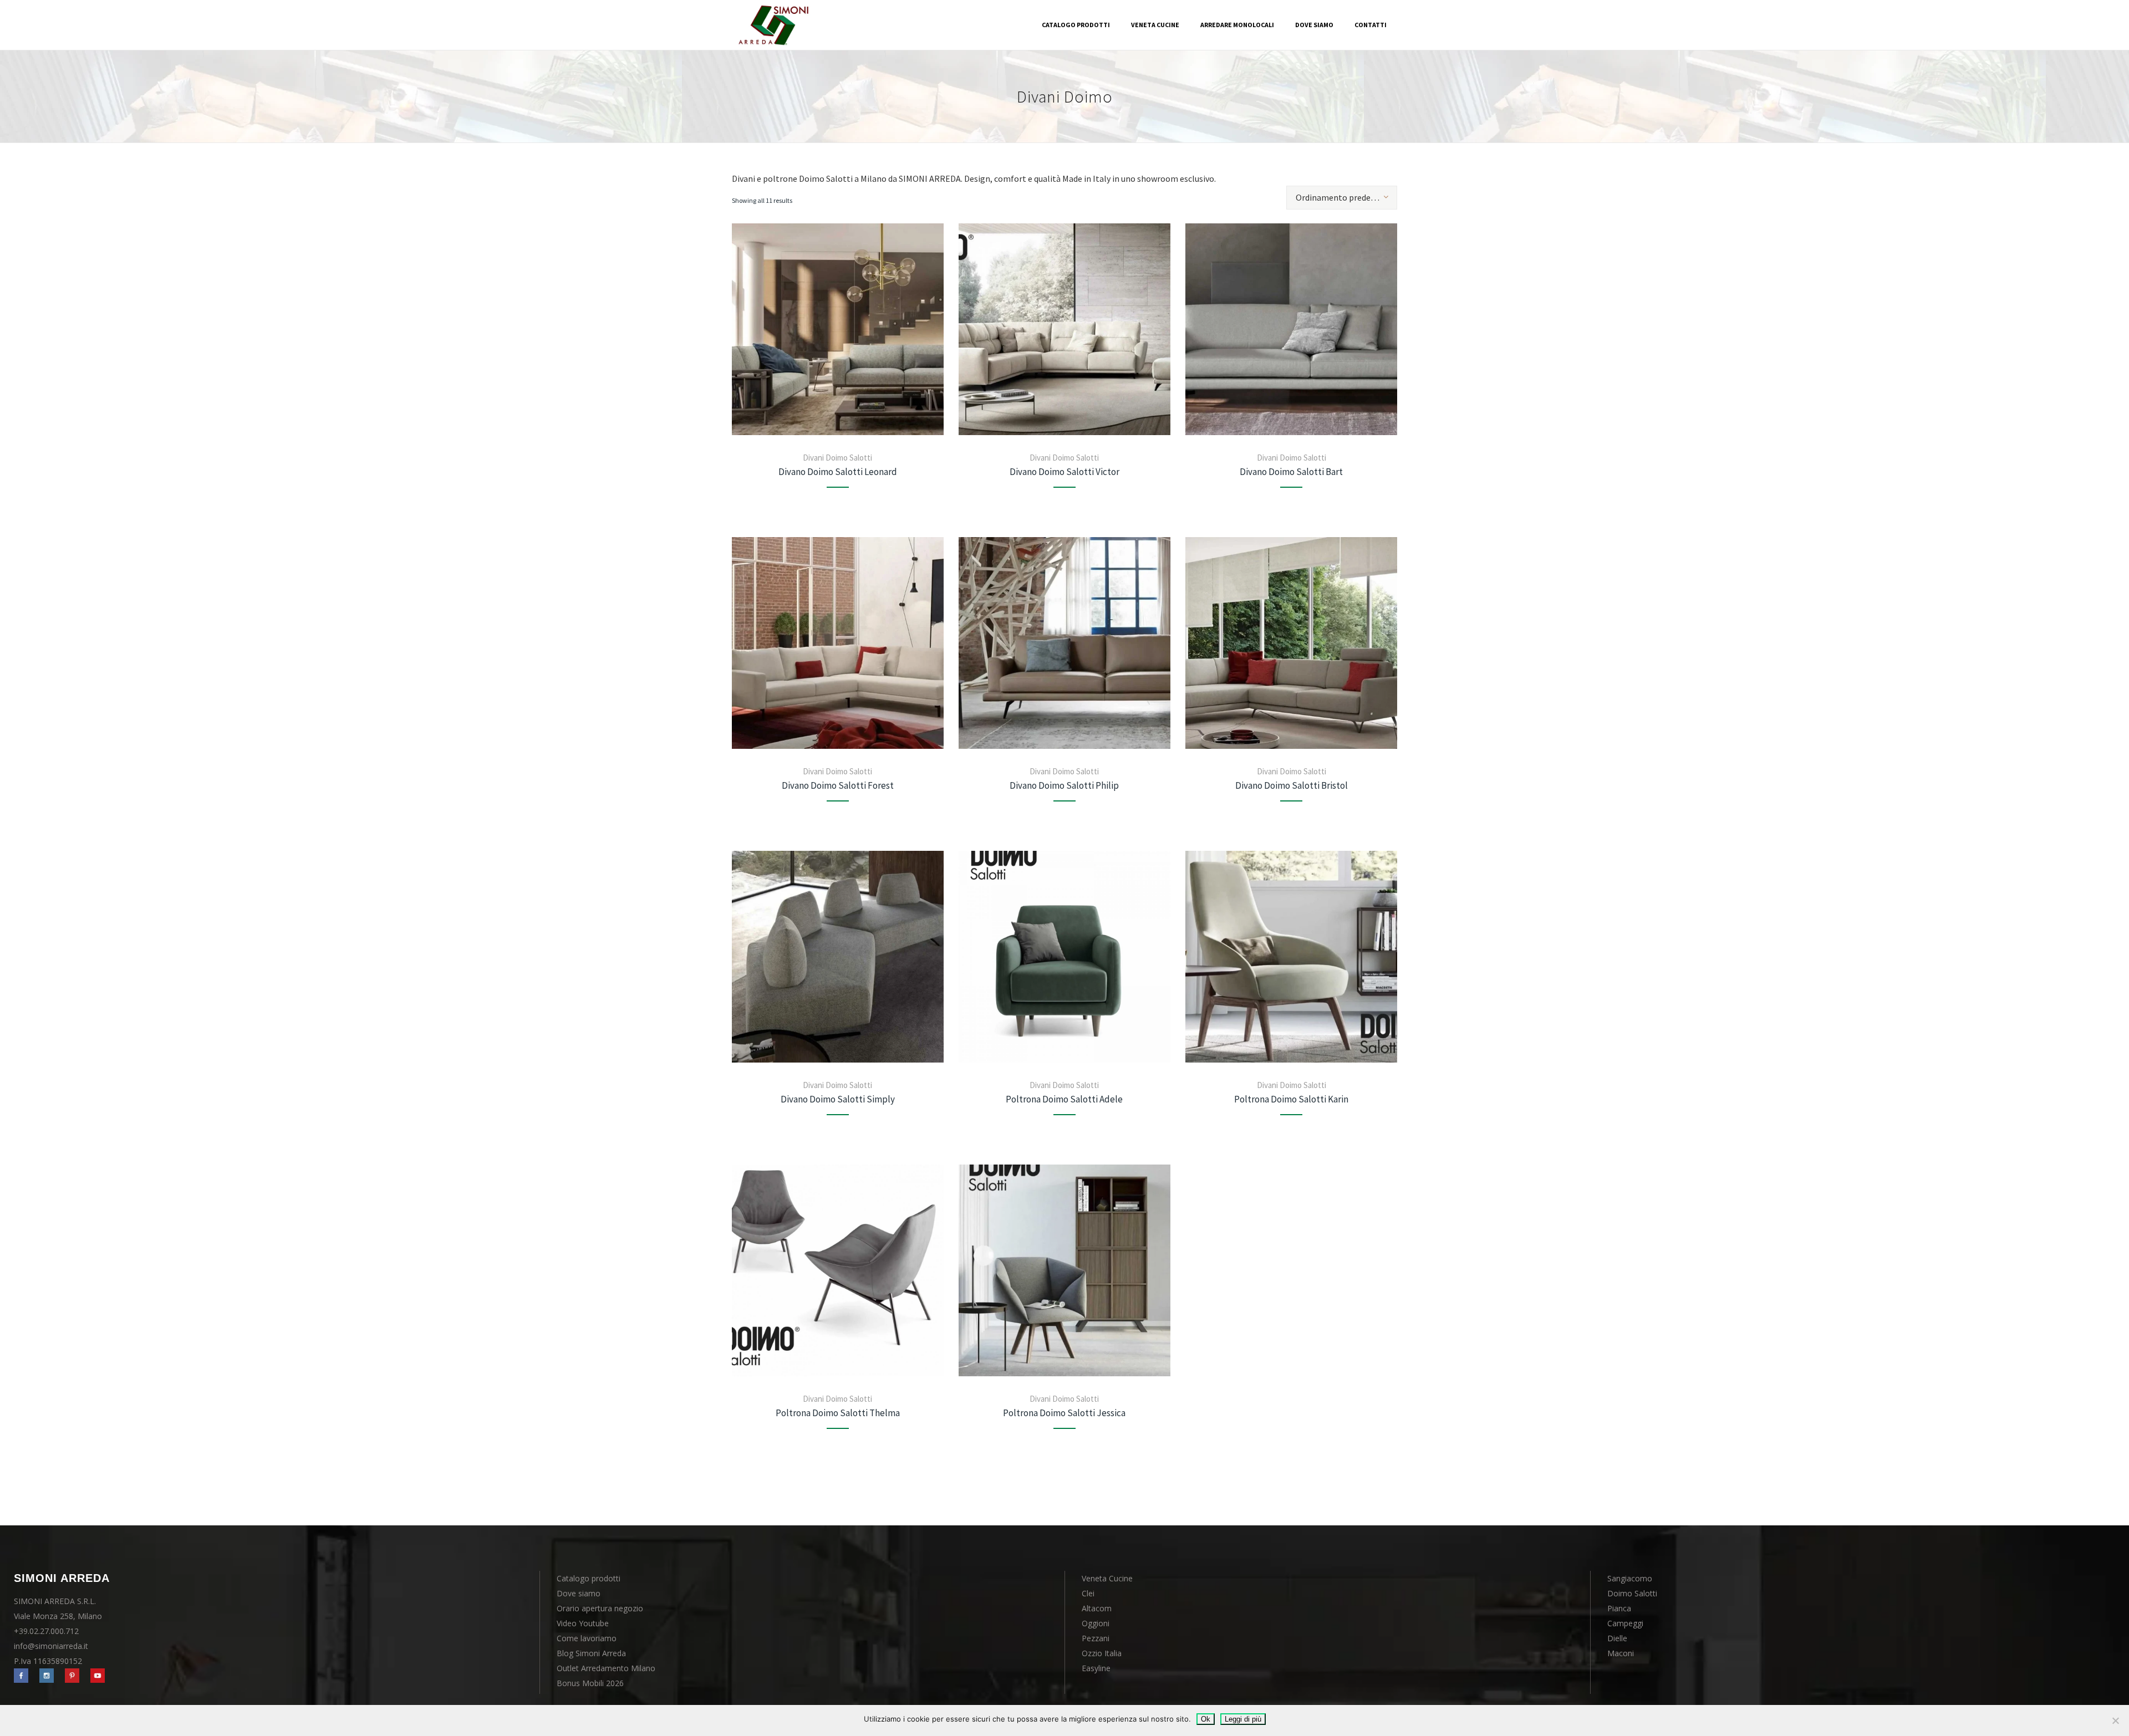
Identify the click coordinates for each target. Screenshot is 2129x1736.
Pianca (1619, 1608)
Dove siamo (579, 1593)
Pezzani (1096, 1638)
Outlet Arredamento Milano (606, 1668)
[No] (2115, 1720)
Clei (1088, 1593)
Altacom (1097, 1608)
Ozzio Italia (1102, 1653)
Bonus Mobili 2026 (590, 1683)
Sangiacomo (1630, 1578)
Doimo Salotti (1632, 1593)
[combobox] (1342, 198)
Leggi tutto (838, 329)
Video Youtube (583, 1623)
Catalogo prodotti (589, 1578)
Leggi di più (1243, 1719)
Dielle (1617, 1638)
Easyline (1096, 1668)
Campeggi (1625, 1623)
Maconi (1621, 1653)
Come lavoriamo (587, 1638)
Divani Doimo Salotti (837, 458)
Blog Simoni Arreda (591, 1653)
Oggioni (1096, 1623)
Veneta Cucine (1107, 1578)
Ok (1206, 1719)
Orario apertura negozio (600, 1608)
